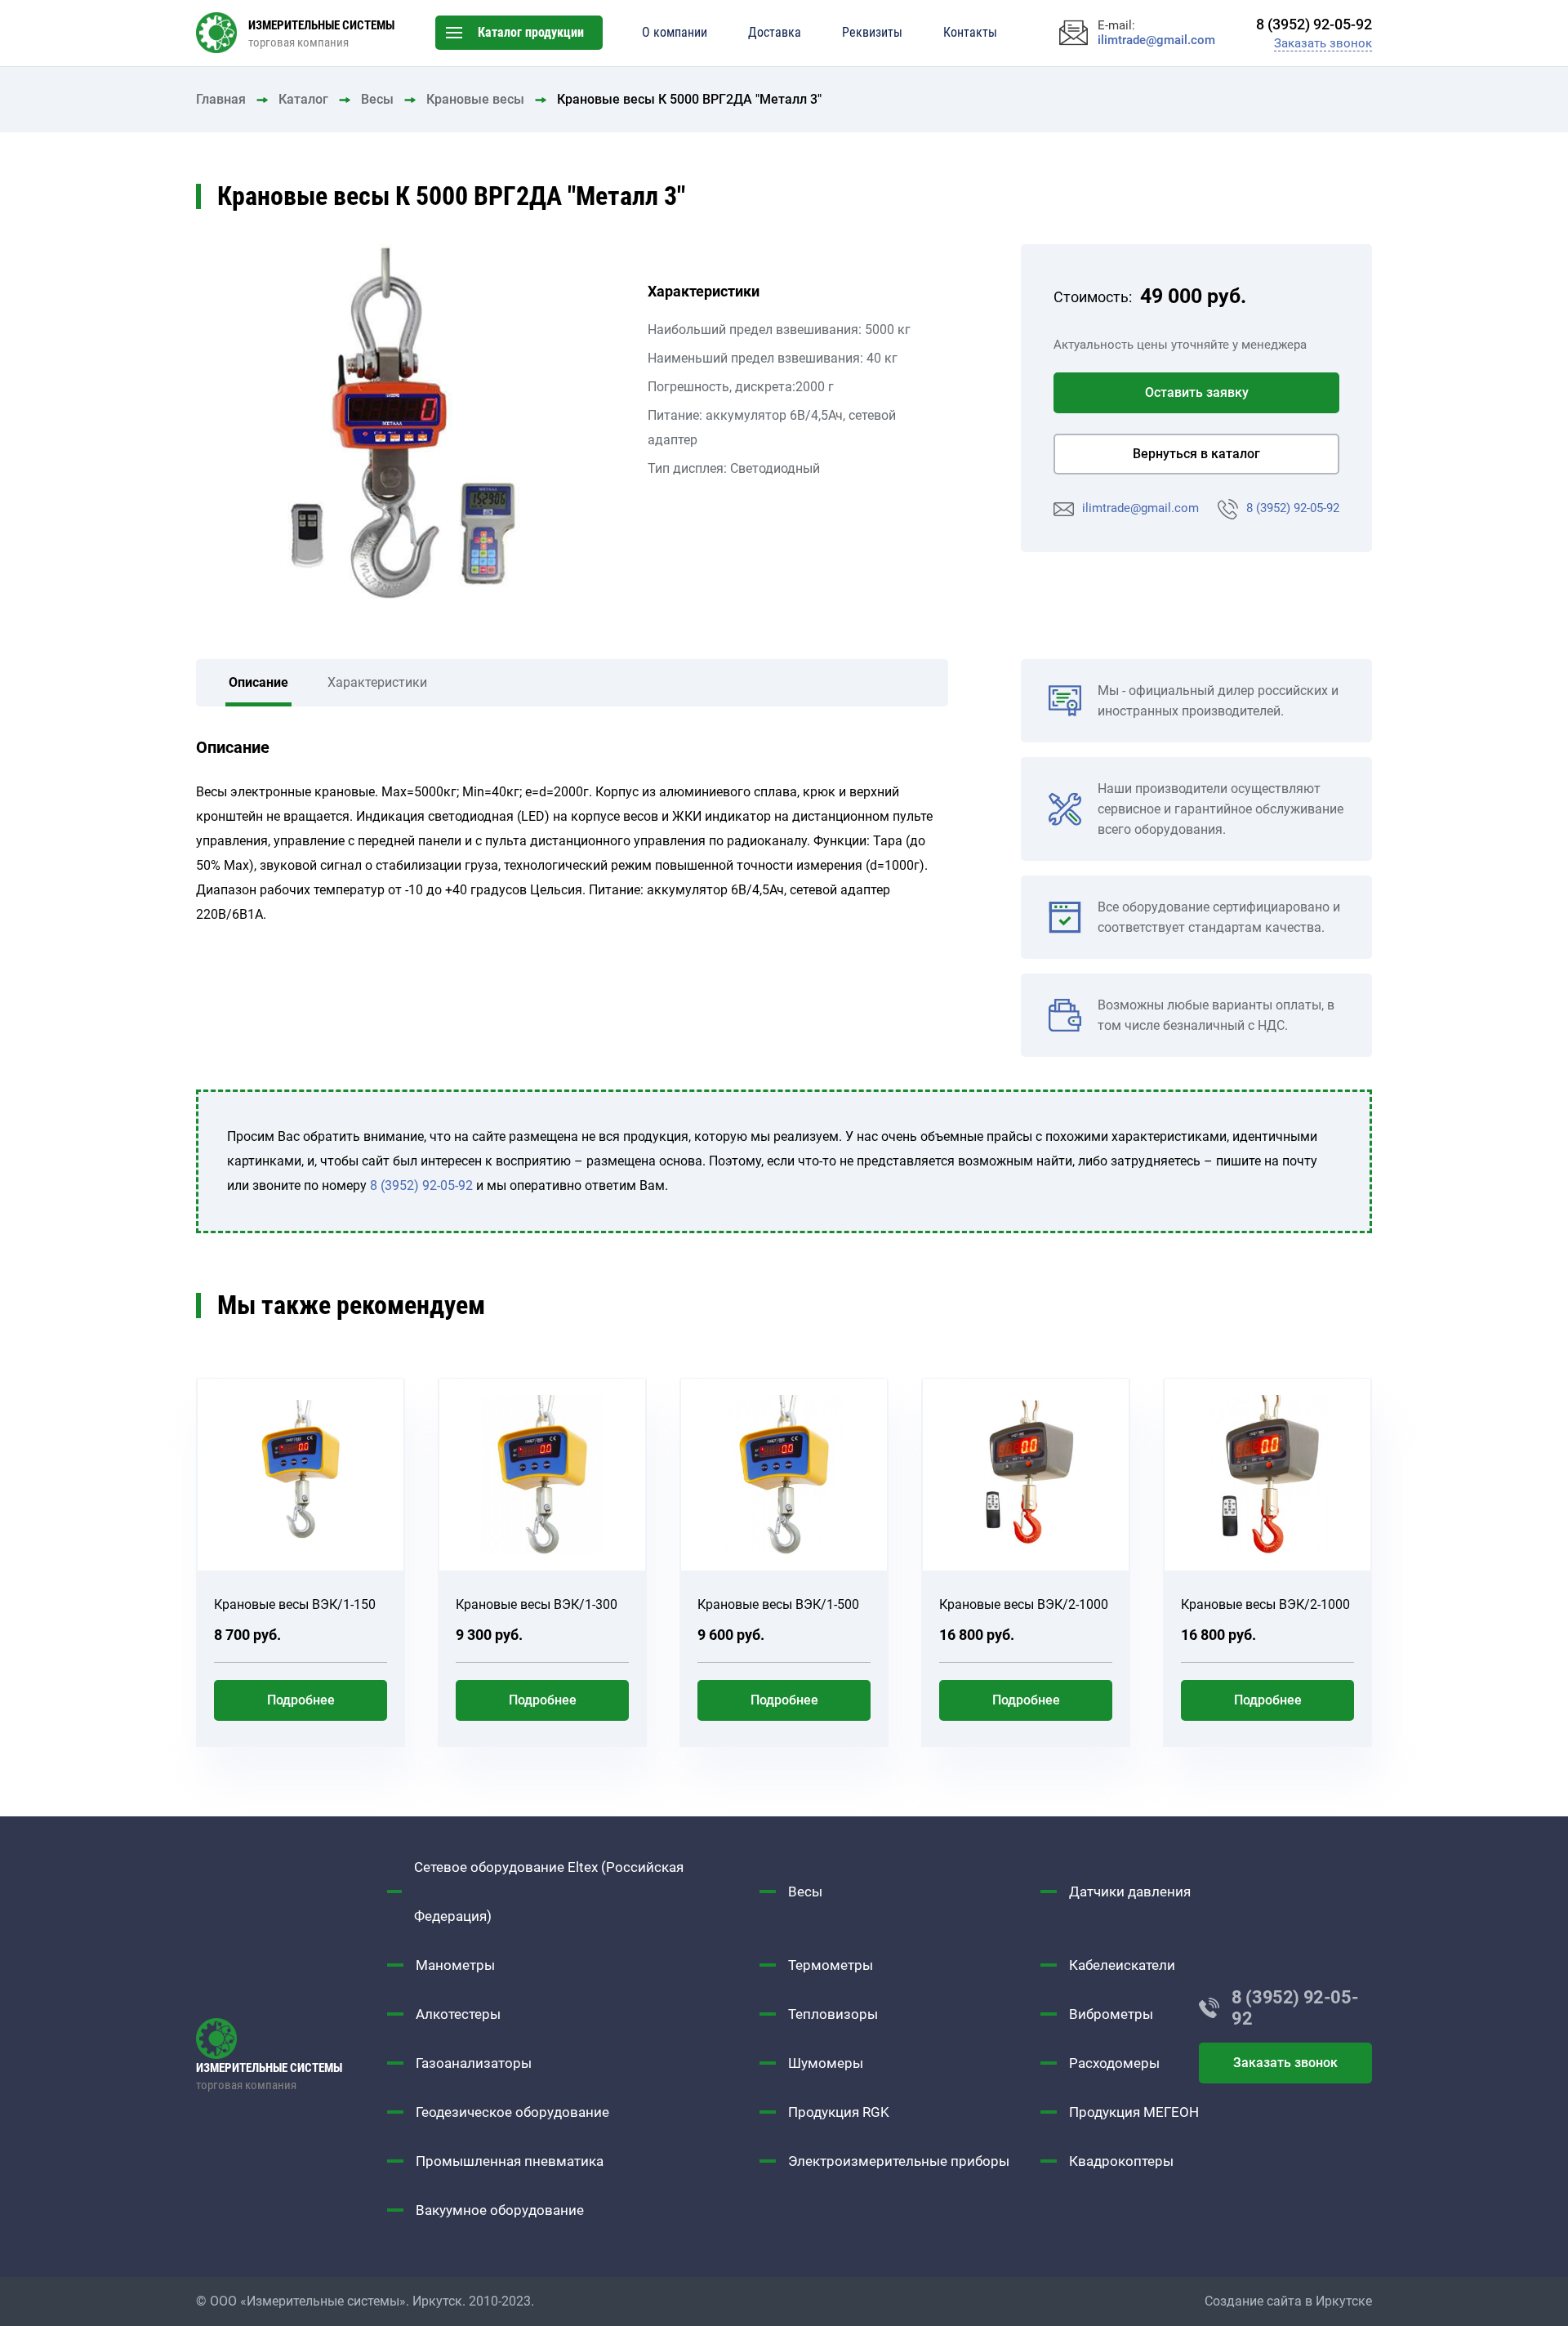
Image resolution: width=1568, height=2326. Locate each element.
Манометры (455, 1965)
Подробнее (301, 1700)
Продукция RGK (839, 2112)
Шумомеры (826, 2063)
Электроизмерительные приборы (899, 2161)
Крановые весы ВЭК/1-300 (537, 1604)
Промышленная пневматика (510, 2161)
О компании (675, 32)
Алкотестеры (458, 2014)
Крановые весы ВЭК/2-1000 (1024, 1604)
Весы (377, 99)
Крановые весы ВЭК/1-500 (778, 1604)
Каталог (303, 99)
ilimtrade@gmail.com (1140, 508)
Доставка (775, 32)
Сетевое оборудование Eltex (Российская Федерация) (549, 1892)
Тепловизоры (833, 2014)
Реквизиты (872, 32)
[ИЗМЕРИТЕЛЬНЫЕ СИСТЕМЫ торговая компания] (292, 2039)
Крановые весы (475, 99)
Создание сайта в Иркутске (1288, 2301)
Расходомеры (1114, 2063)
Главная (221, 99)
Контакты (970, 32)
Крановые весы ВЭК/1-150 (295, 1604)
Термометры (831, 1965)
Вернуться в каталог (1196, 454)
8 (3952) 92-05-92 (1293, 508)
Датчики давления (1130, 1892)
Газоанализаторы (474, 2063)
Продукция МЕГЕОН (1134, 2112)
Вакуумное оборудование (500, 2210)
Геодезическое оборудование (512, 2112)
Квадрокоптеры (1121, 2161)
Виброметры (1111, 2014)
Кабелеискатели (1122, 1965)
